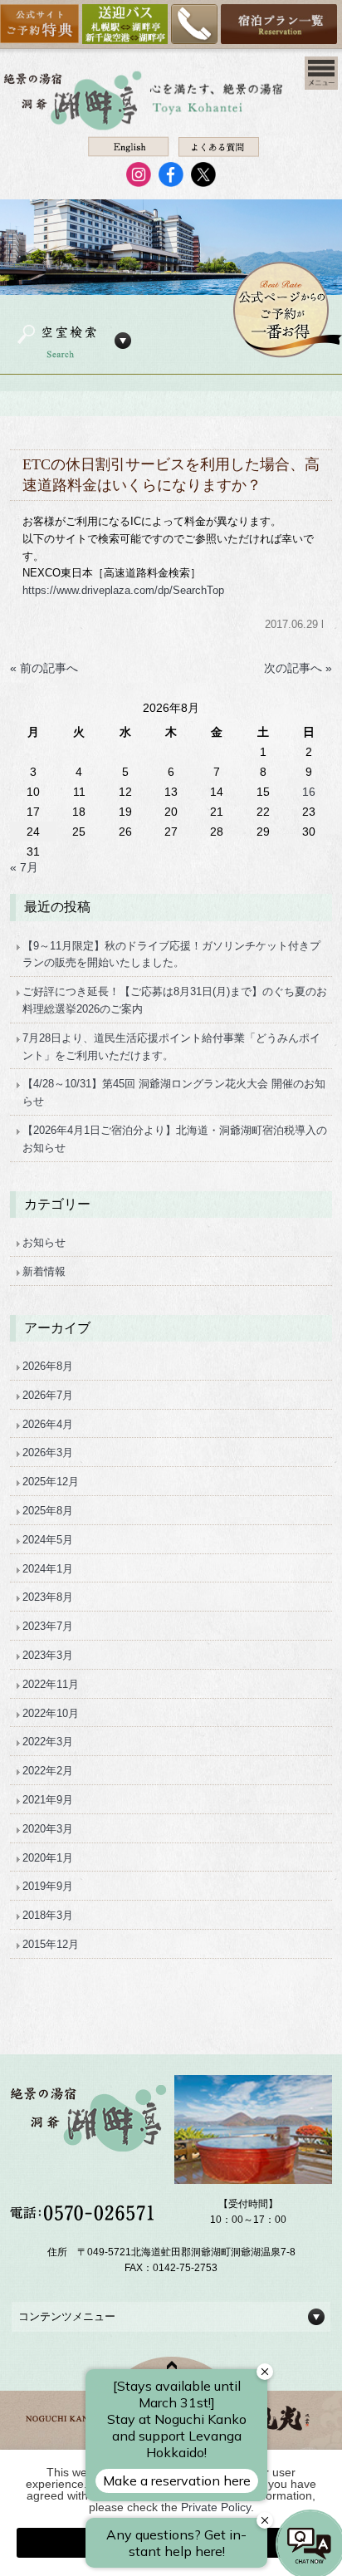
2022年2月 (48, 1771)
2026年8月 (48, 1366)
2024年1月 (48, 1569)
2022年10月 (51, 1713)
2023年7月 (48, 1626)
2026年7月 (48, 1395)
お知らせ (44, 1242)
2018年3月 (48, 1915)
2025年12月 (51, 1482)
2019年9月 (48, 1886)
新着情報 (44, 1271)
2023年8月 (48, 1597)
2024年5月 (48, 1540)
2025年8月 (48, 1511)
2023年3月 (48, 1655)
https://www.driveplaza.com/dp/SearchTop (123, 590)
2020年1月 (48, 1858)
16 (309, 792)
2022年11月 (51, 1684)
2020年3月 (48, 1829)
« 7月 (24, 867)
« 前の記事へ (44, 668)
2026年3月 (48, 1452)
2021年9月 (48, 1800)
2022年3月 (48, 1742)
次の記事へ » (298, 668)
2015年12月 (51, 1944)
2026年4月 (48, 1424)
